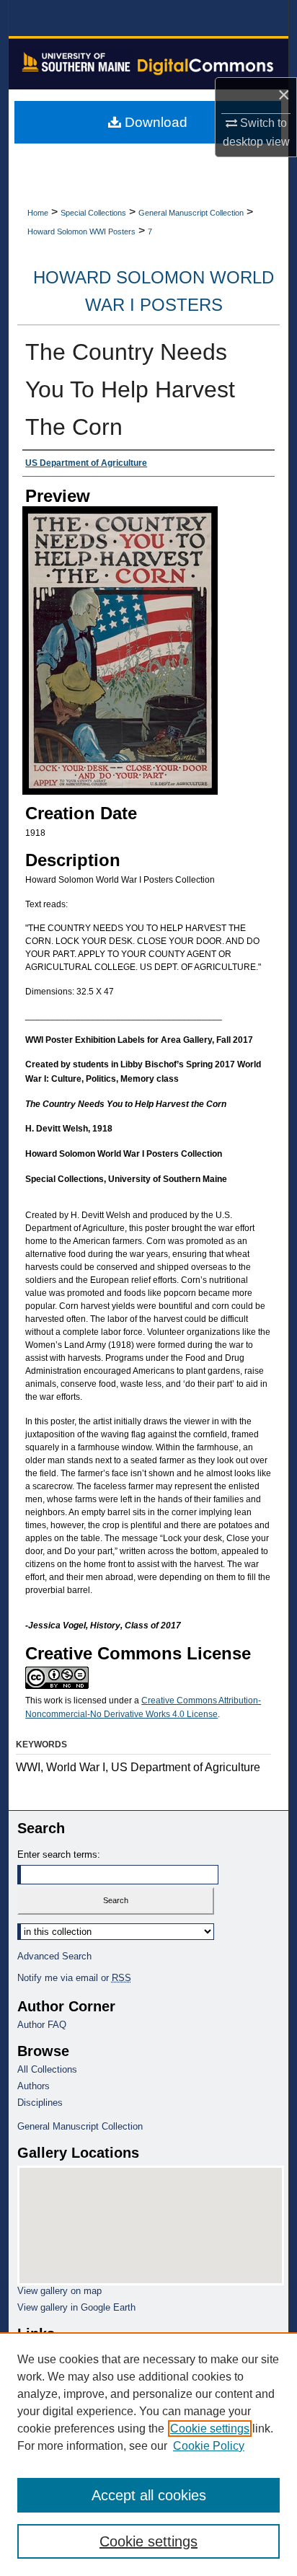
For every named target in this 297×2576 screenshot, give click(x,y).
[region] (148, 2454)
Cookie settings (210, 2429)
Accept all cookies (149, 2495)
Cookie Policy (209, 2446)
